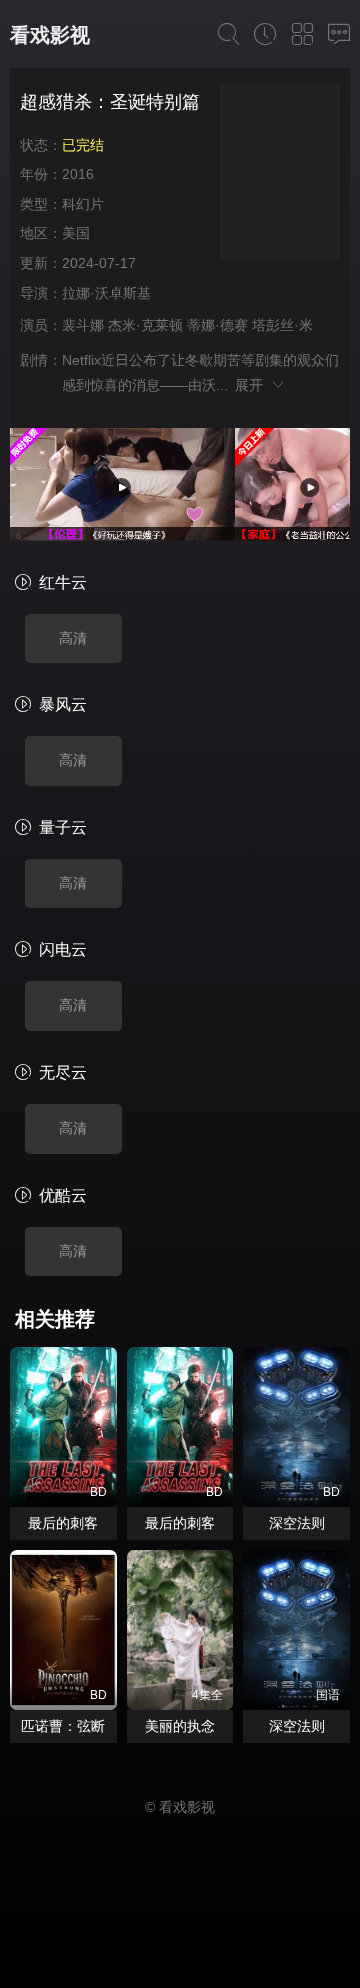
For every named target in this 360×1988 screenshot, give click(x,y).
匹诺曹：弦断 (63, 1726)
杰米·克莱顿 (145, 325)
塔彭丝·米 (282, 325)
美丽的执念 (180, 1726)
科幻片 (83, 204)
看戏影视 (50, 35)
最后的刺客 (63, 1523)
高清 (73, 638)
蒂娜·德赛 (217, 325)
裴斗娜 (83, 325)
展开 (252, 385)
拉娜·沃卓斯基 (106, 293)
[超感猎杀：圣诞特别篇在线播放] (280, 174)
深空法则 (297, 1523)
